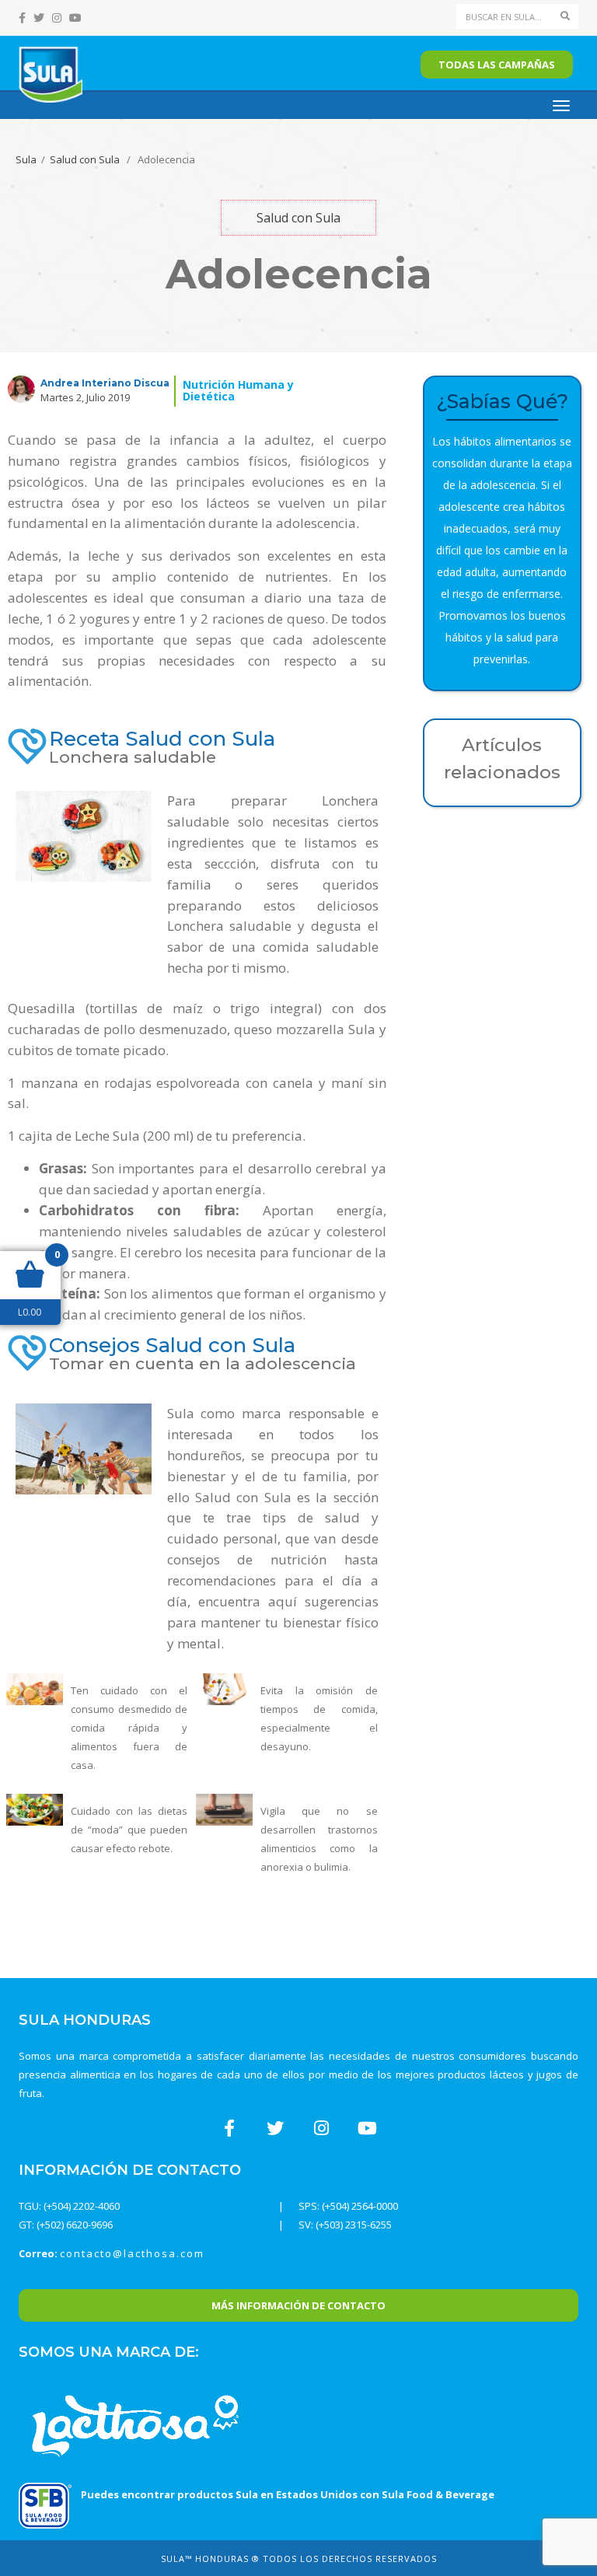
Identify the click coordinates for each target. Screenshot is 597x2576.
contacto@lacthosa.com (132, 2253)
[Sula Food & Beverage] (45, 2504)
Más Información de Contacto (298, 2305)
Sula (26, 159)
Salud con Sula (85, 159)
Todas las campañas (497, 65)
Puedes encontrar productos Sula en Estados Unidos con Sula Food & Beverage (288, 2494)
